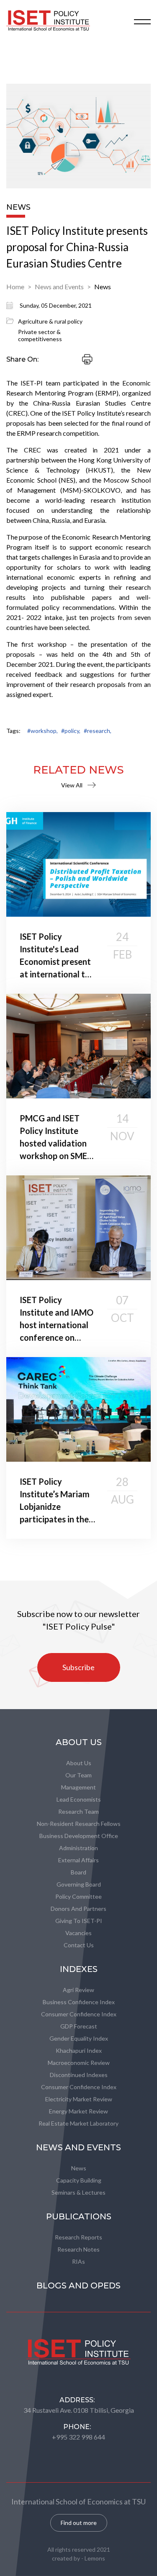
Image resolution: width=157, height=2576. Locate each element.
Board (78, 1872)
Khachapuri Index (79, 2050)
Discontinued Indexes (79, 2075)
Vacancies (78, 1933)
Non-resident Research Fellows (79, 1824)
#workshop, (42, 731)
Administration (78, 1848)
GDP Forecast (79, 2026)
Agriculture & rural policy (50, 321)
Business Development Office (79, 1836)
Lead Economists (79, 1799)
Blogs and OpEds (78, 2285)
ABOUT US (79, 1742)
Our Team (78, 1775)
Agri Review (78, 1990)
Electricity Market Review (79, 2099)
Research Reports (78, 2237)
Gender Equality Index (79, 2038)
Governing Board (79, 1884)
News (103, 287)
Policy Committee (78, 1896)
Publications (79, 2216)
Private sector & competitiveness (40, 335)
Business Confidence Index (79, 2002)
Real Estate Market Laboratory (78, 2123)
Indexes (79, 1969)
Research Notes (78, 2249)
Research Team (78, 1811)
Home (15, 287)
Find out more (79, 2523)
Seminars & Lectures (78, 2192)
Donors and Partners (78, 1909)
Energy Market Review (78, 2111)
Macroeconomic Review (79, 2063)
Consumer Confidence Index (79, 2014)
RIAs (78, 2261)
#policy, (71, 731)
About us (79, 1763)
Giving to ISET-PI (79, 1921)
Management (78, 1787)
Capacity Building (79, 2180)
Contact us (79, 1945)
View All (72, 785)
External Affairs (78, 1860)
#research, (98, 731)
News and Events (59, 287)
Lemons (95, 2558)
